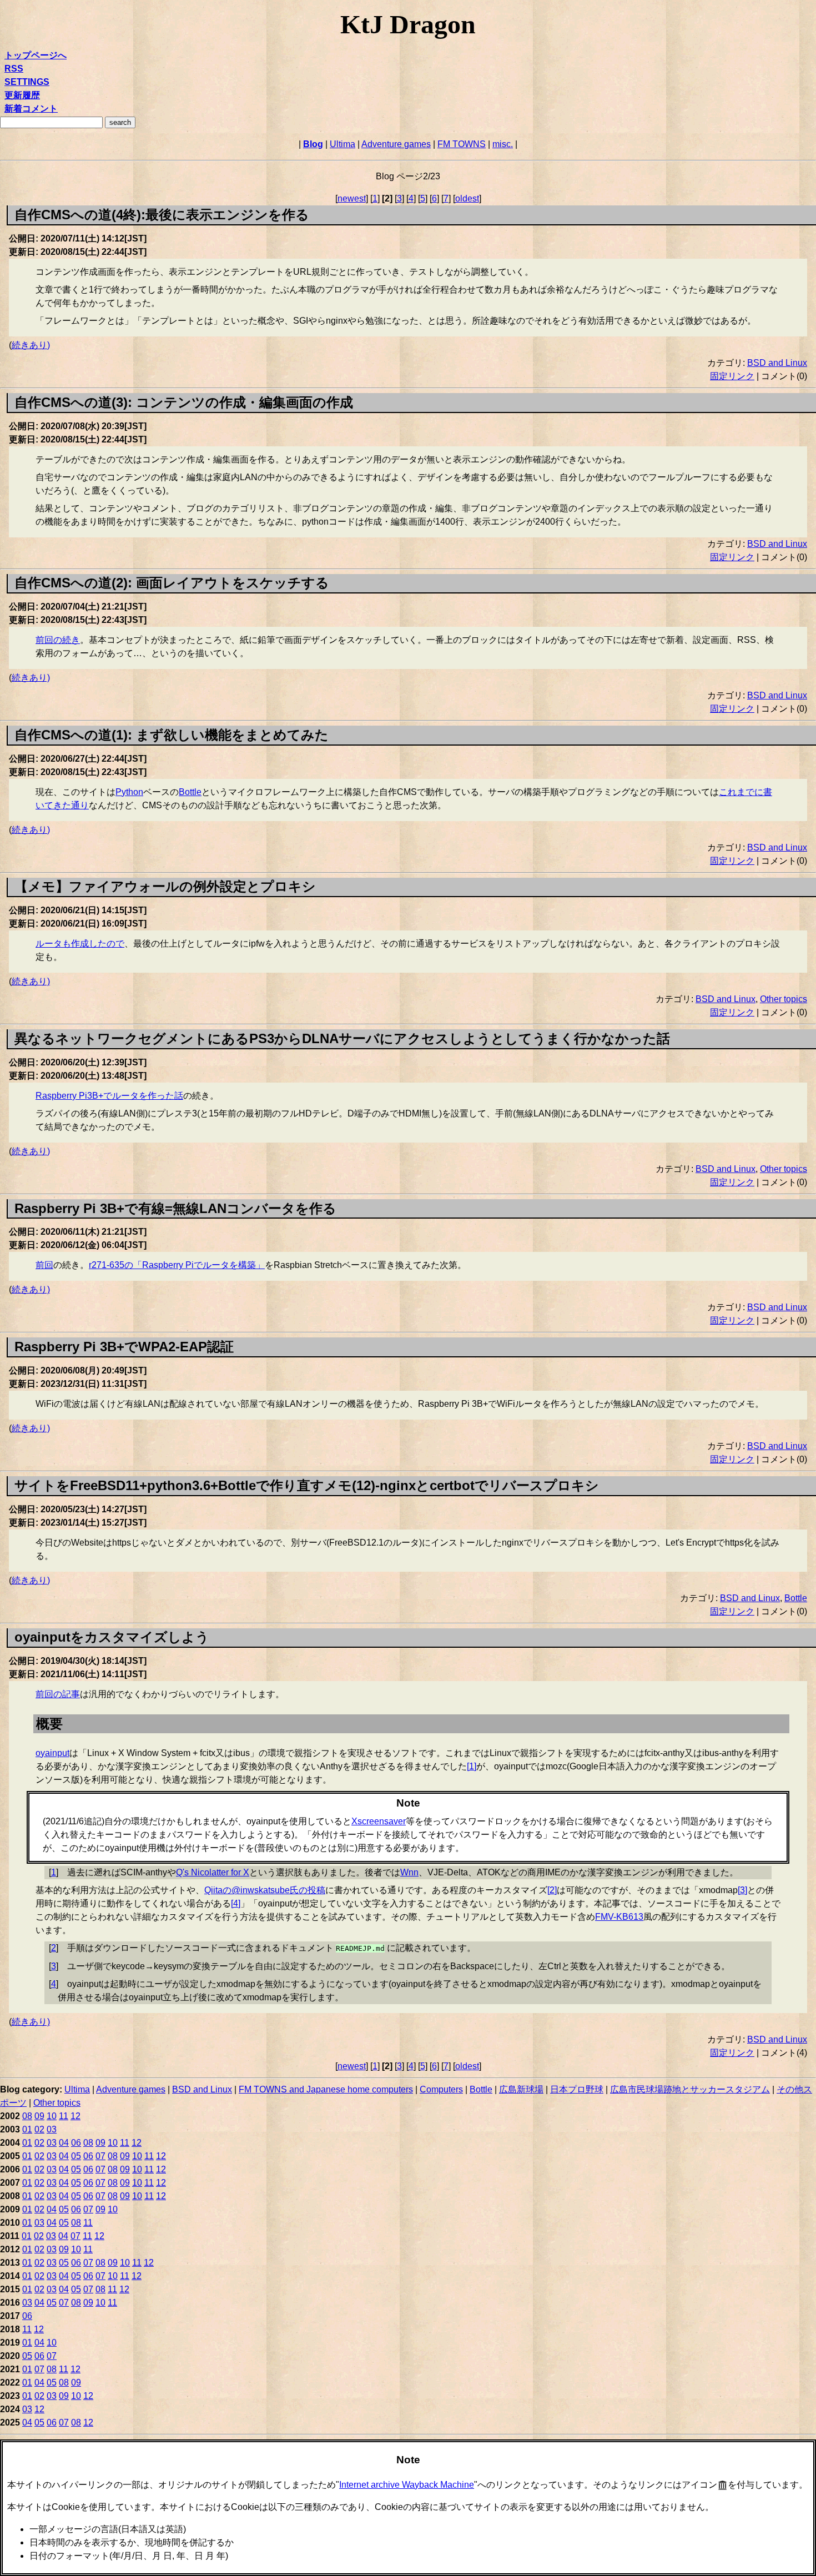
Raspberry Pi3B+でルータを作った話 (109, 1096)
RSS (14, 69)
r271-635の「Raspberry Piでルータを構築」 (177, 1265)
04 (64, 2143)
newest (352, 198)
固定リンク (732, 376)
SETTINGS (27, 82)
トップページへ (36, 55)
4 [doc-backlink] (54, 1984)
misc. (503, 144)
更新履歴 (22, 95)
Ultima (342, 144)
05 (76, 2156)
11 (64, 2116)
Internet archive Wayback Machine (407, 2485)
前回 (44, 1265)
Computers (441, 2089)
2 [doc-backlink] (54, 1948)
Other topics (784, 999)
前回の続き (58, 640)
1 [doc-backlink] (54, 1872)
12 (75, 2116)
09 (39, 2116)
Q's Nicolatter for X (213, 1872)
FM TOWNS (462, 144)
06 (76, 2143)
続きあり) (31, 345)
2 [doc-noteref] (552, 1890)
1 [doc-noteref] (472, 1766)
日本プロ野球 (577, 2089)
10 (52, 2116)
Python (129, 792)
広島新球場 (521, 2089)
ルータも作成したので (80, 944)
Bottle (190, 792)
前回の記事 (58, 1694)
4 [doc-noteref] (236, 1903)
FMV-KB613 (619, 1917)
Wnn (409, 1872)
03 (52, 2129)
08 (27, 2116)
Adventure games (396, 144)
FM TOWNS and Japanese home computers (326, 2089)
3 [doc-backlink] (54, 1966)
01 (27, 2129)
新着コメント (31, 109)
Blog (313, 144)
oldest (467, 198)
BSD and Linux (777, 363)
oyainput (52, 1753)
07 (100, 2156)
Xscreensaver (379, 1821)
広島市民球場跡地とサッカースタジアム (690, 2089)
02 (39, 2129)
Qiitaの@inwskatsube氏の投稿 (265, 1890)
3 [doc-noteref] (742, 1890)
